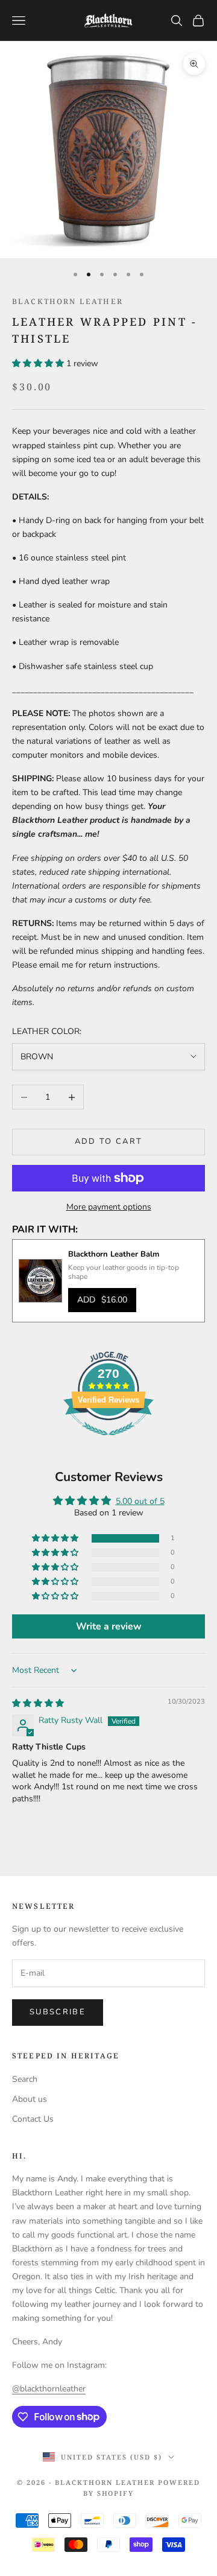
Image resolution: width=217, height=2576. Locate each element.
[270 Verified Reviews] (108, 1442)
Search (25, 2079)
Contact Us (33, 2119)
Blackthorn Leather (68, 301)
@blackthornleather (49, 2389)
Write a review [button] (109, 1626)
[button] (39, 363)
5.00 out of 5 (140, 1501)
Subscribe (58, 2012)
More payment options (109, 1207)
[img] (38, 1703)
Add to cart (109, 1141)
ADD (102, 1300)
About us (30, 2099)
